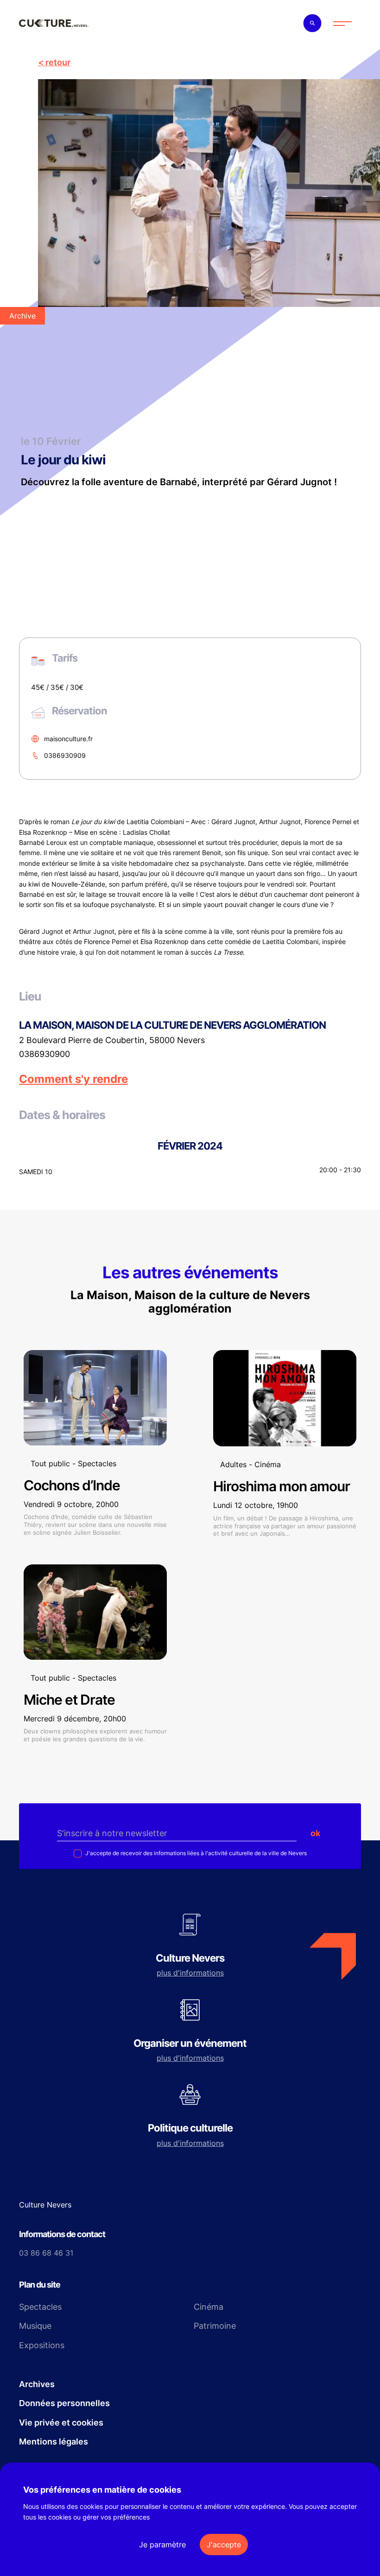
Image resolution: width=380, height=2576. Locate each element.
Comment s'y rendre (73, 1079)
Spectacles (40, 2307)
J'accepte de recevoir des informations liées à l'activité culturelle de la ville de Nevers (195, 1853)
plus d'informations (190, 1973)
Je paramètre (162, 2545)
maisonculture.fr (68, 739)
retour (58, 62)
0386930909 (65, 755)
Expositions (42, 2345)
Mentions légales (54, 2442)
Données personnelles (64, 2403)
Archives (37, 2384)
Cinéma (209, 2307)
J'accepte (224, 2545)
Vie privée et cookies (61, 2423)
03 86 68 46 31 (46, 2253)
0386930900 (44, 1054)
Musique (35, 2326)
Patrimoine (215, 2326)
